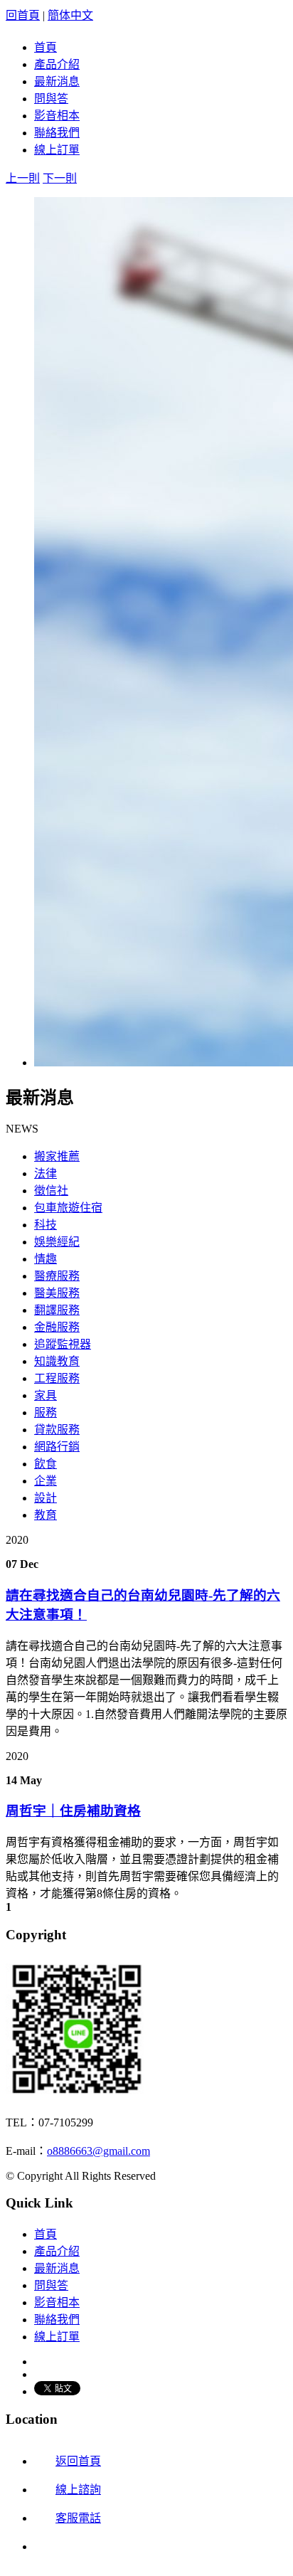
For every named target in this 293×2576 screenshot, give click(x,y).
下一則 (60, 178)
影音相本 (57, 116)
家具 (46, 1395)
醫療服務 (57, 1276)
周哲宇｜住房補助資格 (73, 1811)
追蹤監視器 (63, 1344)
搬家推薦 (57, 1156)
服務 (46, 1412)
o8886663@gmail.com (98, 2151)
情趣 (46, 1259)
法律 (46, 1173)
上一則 (23, 178)
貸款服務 (57, 1430)
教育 (46, 1515)
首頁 (46, 47)
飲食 (46, 1464)
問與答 (51, 99)
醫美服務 (57, 1293)
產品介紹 (57, 64)
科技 (46, 1225)
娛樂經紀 (57, 1242)
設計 (46, 1498)
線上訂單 (57, 150)
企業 (46, 1481)
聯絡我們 (57, 133)
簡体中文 (70, 15)
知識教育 (57, 1361)
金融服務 (57, 1327)
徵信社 (51, 1191)
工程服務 (57, 1378)
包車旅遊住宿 (68, 1208)
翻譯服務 (57, 1310)
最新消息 (57, 81)
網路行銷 (57, 1447)
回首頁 (23, 15)
